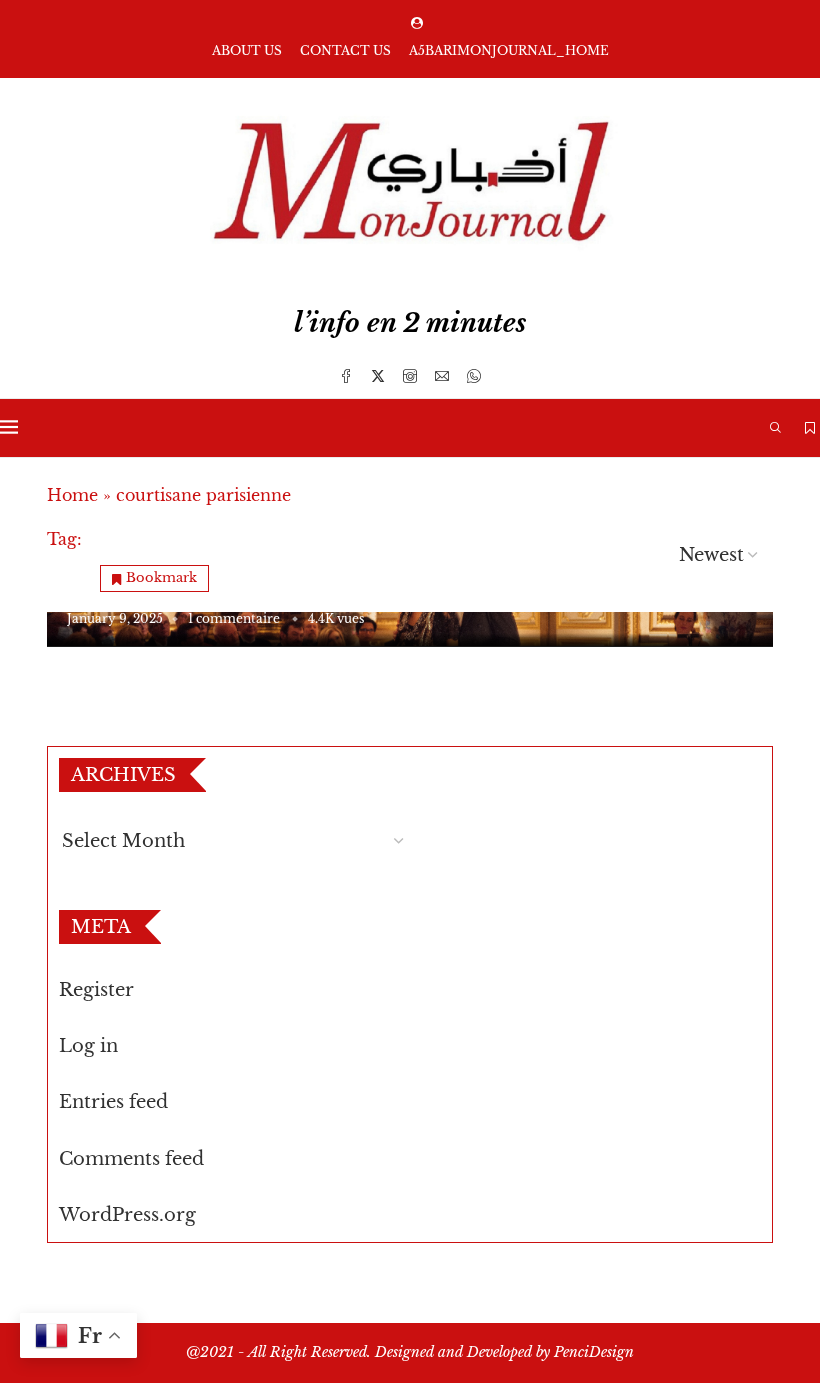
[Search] (775, 428)
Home (72, 495)
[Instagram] (410, 376)
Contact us (345, 50)
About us (247, 50)
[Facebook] (346, 376)
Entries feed (113, 1102)
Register (96, 990)
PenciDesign (594, 1352)
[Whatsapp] (474, 376)
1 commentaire (234, 618)
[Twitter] (378, 376)
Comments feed (131, 1159)
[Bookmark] (810, 428)
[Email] (442, 376)
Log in (88, 1046)
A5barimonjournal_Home (509, 50)
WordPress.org (127, 1215)
